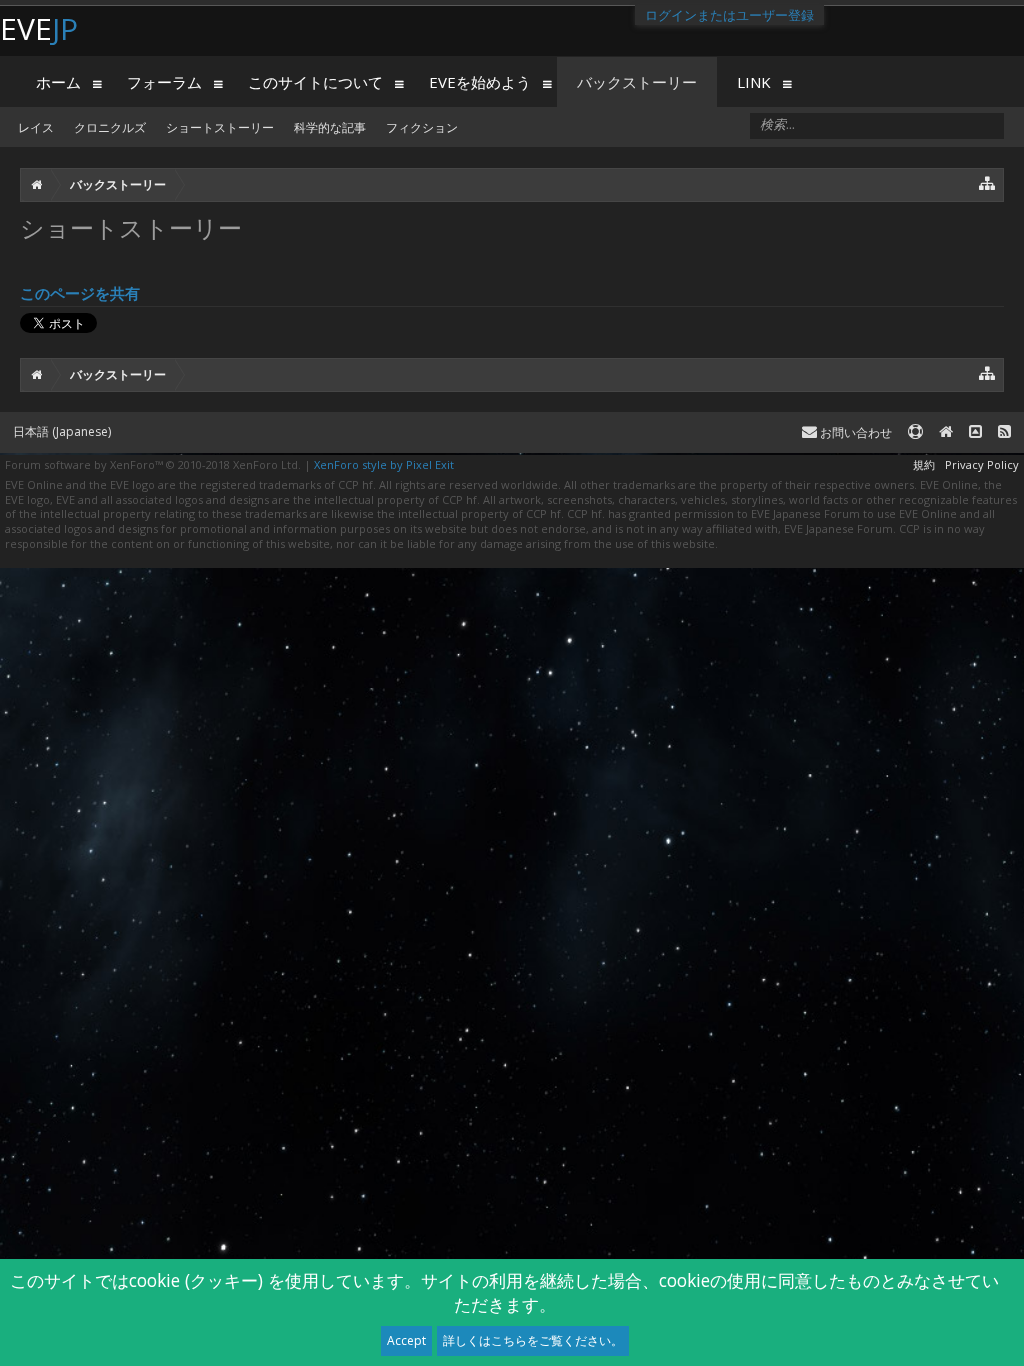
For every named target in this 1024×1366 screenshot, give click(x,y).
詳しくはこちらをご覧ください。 (533, 1340)
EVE (39, 28)
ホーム (58, 82)
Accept (406, 1340)
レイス (36, 127)
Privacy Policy (982, 464)
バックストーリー (637, 82)
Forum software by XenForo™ (153, 464)
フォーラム (164, 82)
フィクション (422, 127)
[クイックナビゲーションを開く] (987, 182)
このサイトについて (315, 82)
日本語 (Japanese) (62, 431)
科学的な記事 (330, 127)
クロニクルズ (110, 127)
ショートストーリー (220, 127)
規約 (924, 464)
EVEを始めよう (480, 82)
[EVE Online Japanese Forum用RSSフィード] (1004, 432)
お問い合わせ (854, 432)
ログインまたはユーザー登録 (729, 15)
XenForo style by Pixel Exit (384, 464)
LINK (754, 82)
